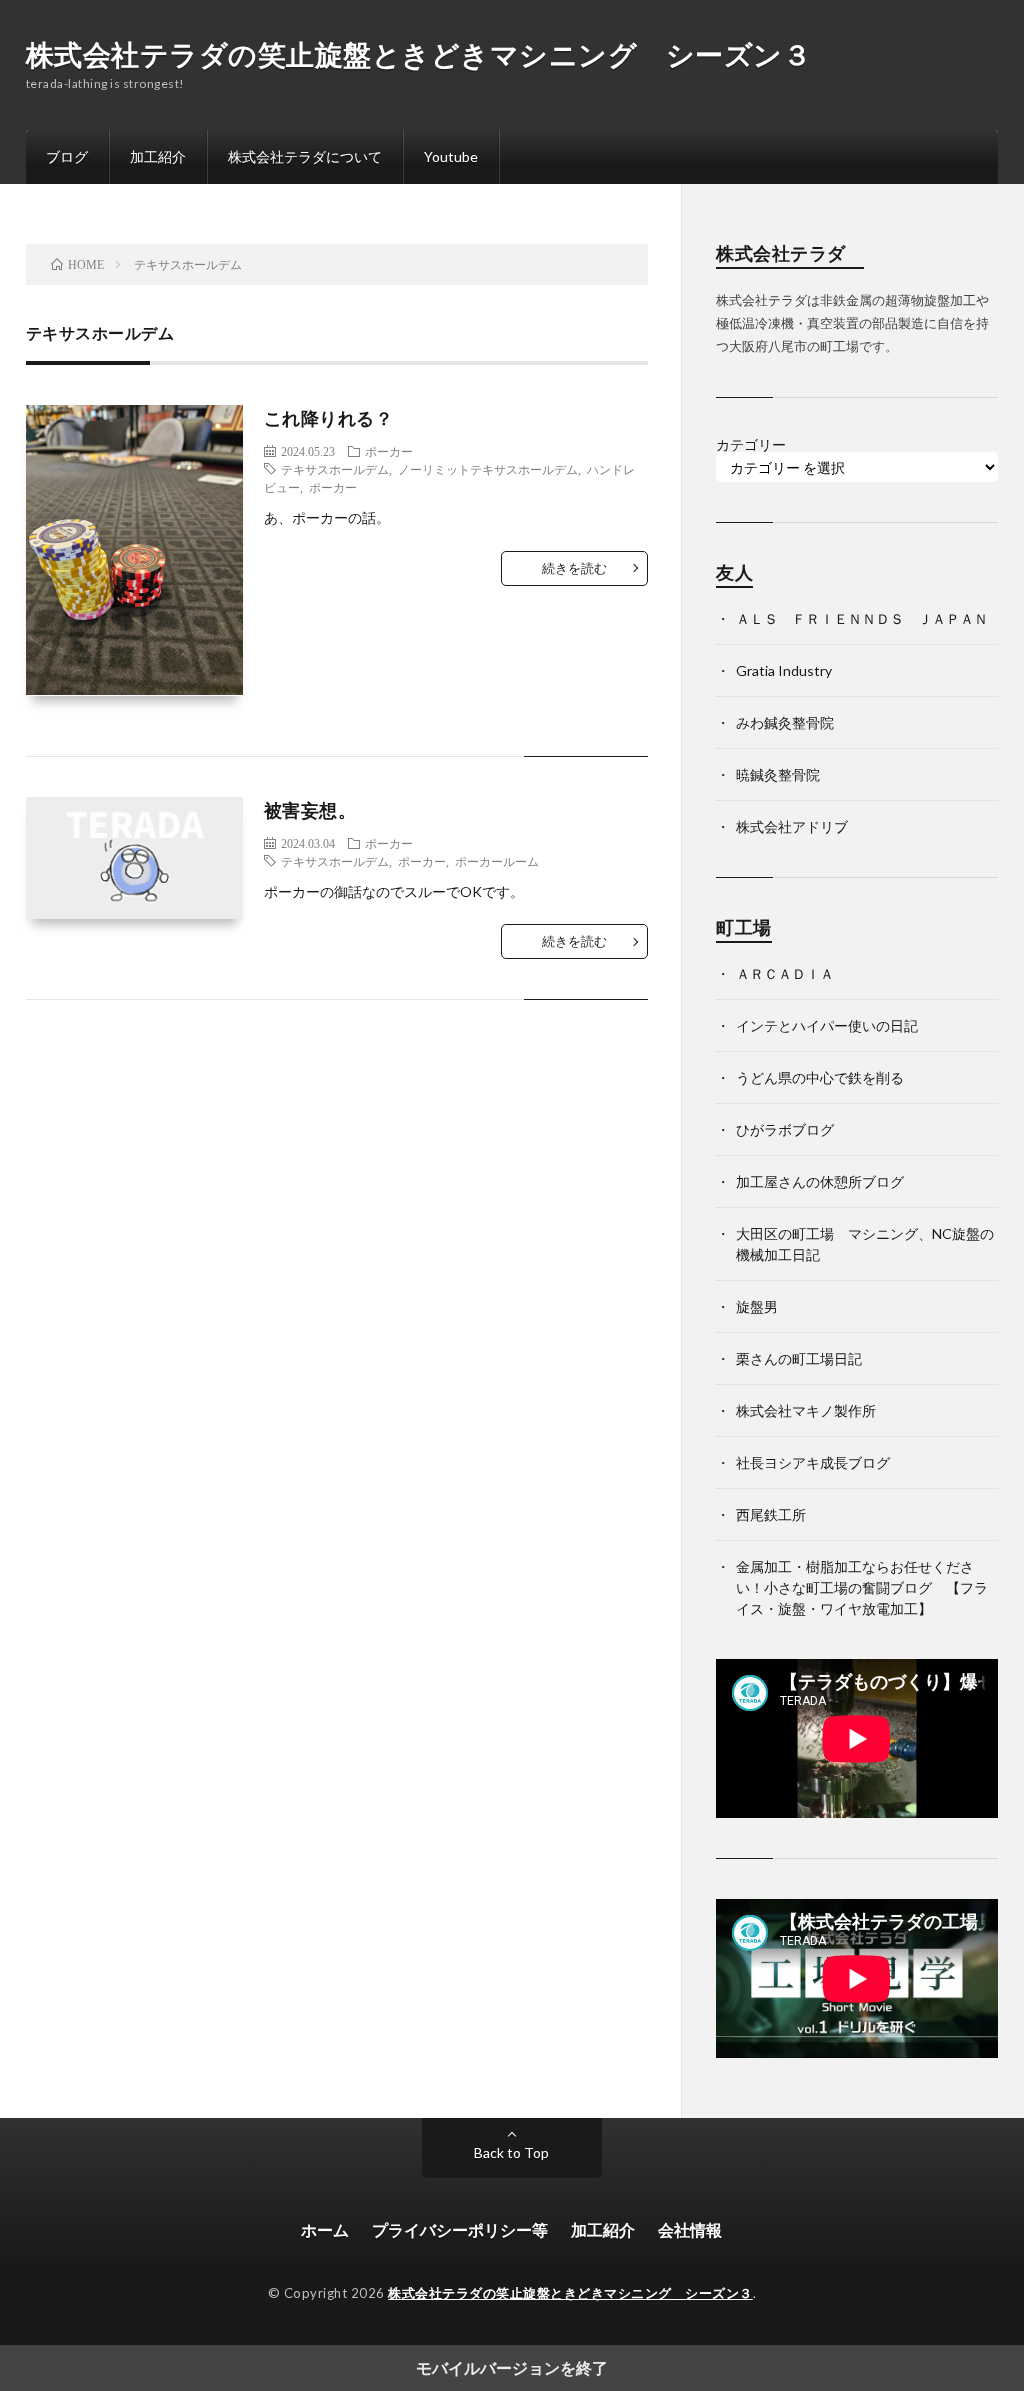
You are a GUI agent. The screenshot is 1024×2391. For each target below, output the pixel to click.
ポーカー (389, 451)
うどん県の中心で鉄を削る (820, 1077)
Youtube (451, 156)
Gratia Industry (784, 670)
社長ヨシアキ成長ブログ (813, 1462)
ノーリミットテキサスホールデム (488, 469)
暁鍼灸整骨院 (778, 774)
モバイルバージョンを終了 (512, 2368)
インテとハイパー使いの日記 (827, 1025)
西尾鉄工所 (771, 1514)
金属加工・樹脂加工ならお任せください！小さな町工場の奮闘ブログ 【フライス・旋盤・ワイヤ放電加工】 (862, 1587)
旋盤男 (757, 1306)
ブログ (67, 156)
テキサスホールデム (335, 469)
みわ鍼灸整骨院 (785, 722)
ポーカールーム (497, 861)
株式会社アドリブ (792, 826)
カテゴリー (751, 445)
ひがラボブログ (785, 1129)
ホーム (325, 2229)
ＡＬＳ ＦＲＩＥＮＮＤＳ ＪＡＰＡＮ (862, 618)
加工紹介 (158, 156)
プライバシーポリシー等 (460, 2229)
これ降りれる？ (329, 418)
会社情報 (690, 2229)
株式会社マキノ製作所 (806, 1410)
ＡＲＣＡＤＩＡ (785, 973)
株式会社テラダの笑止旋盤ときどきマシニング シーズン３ (419, 54)
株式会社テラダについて (305, 156)
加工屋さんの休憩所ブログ (820, 1181)
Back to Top (511, 2152)
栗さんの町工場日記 (799, 1358)
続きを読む (574, 568)
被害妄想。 (310, 810)
